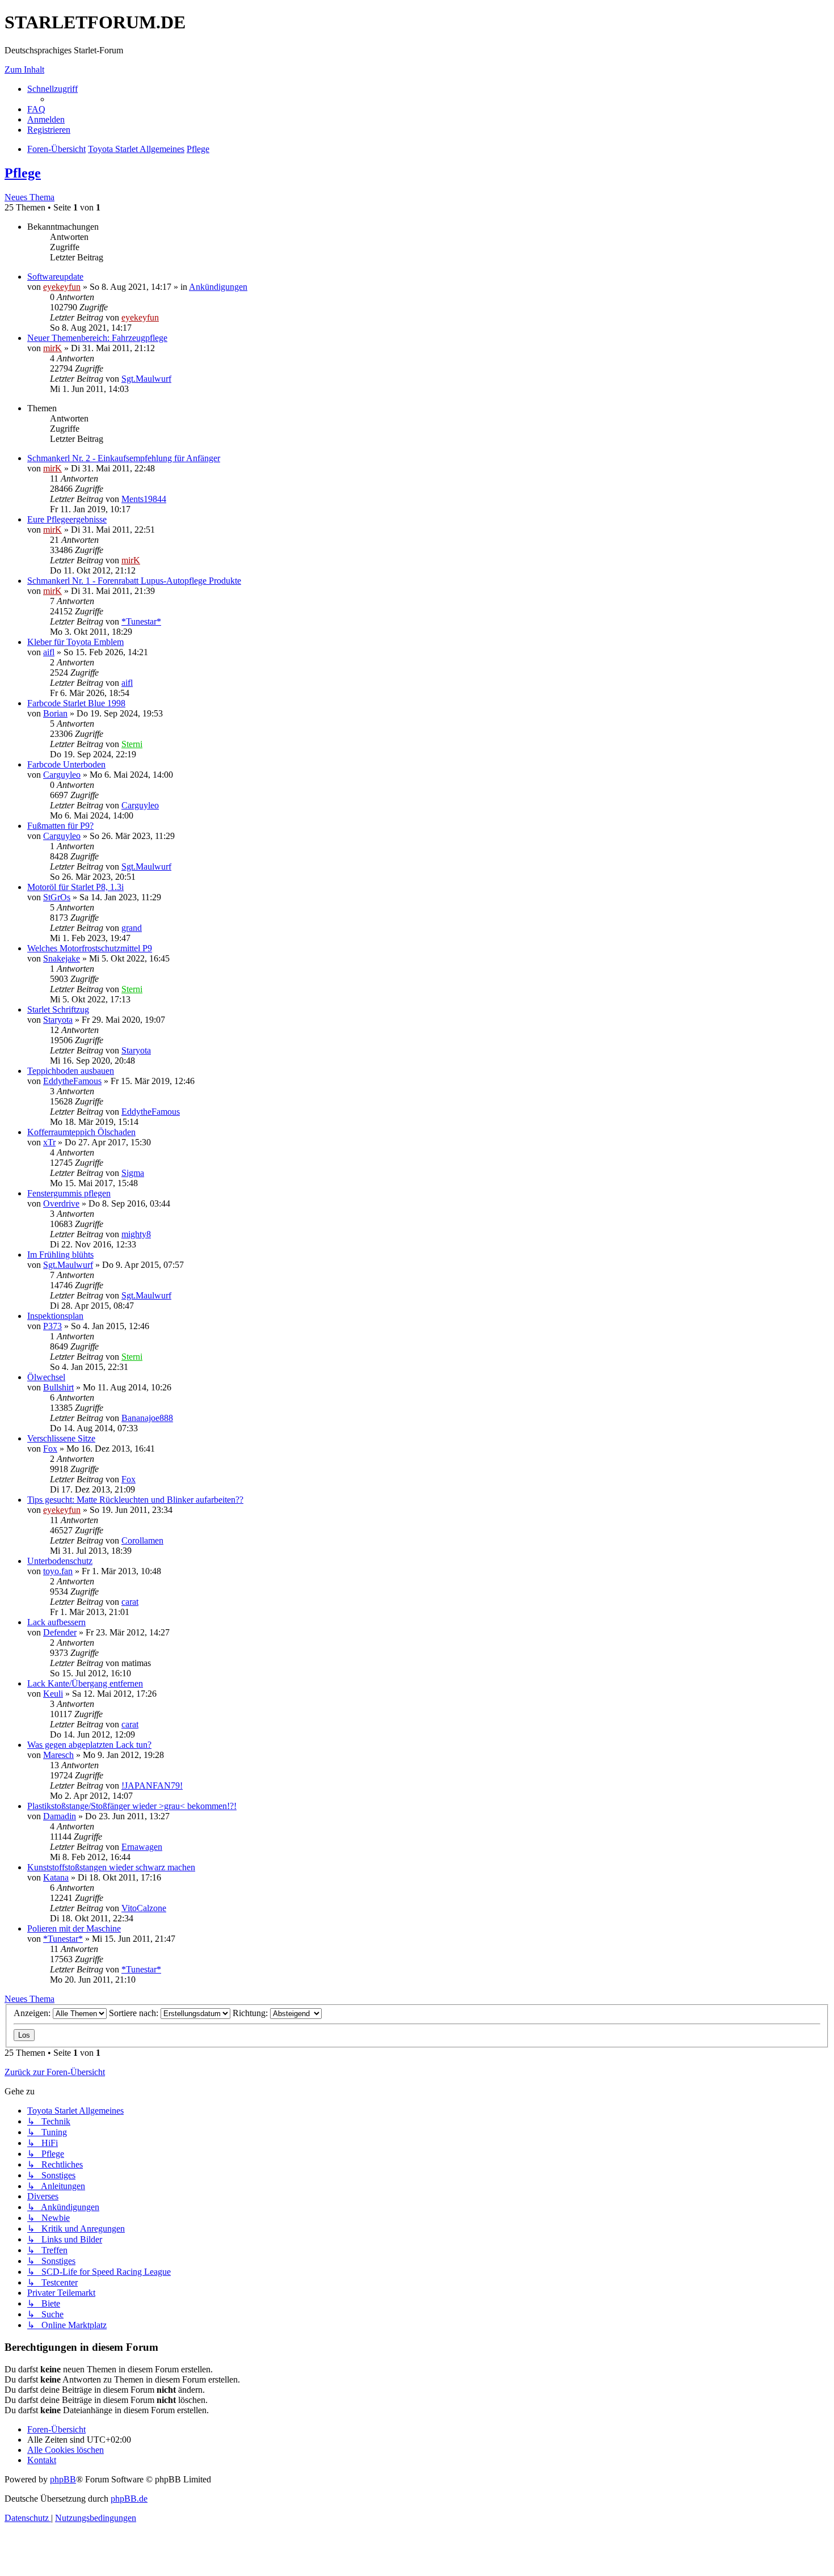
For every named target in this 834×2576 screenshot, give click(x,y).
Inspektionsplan (55, 1316)
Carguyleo (62, 775)
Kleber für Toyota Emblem (75, 642)
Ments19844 (144, 499)
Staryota (58, 1020)
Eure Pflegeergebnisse (67, 519)
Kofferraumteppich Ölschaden (81, 1132)
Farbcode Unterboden (66, 764)
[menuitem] (36, 109)
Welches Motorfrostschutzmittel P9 (90, 948)
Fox (50, 1449)
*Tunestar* (141, 621)
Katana (56, 1877)
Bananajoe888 (147, 1418)
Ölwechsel (46, 1377)
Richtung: (251, 2013)
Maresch (58, 1755)
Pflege (23, 173)
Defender (60, 1632)
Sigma (133, 1173)
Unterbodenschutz (60, 1561)
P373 (52, 1326)
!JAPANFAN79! (152, 1786)
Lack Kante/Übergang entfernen (85, 1683)
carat (130, 1602)
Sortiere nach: (135, 2013)
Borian (55, 713)
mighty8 (136, 1234)
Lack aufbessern (56, 1622)
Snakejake (62, 958)
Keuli (53, 1694)
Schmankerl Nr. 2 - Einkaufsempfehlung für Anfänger (124, 458)
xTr (49, 1142)
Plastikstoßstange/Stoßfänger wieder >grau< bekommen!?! (132, 1806)
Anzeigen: (33, 2013)
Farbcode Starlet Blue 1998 (76, 703)
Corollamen (142, 1540)
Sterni (132, 744)
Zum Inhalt (24, 69)
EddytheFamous (72, 1081)
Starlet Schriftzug (58, 1009)
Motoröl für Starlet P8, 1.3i (75, 887)
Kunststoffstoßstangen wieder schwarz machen (111, 1867)
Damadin (60, 1816)
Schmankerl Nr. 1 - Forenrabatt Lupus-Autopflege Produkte (134, 581)
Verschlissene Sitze (61, 1438)
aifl (49, 652)
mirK (52, 348)
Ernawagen (142, 1847)
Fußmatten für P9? (60, 826)
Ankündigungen (218, 287)
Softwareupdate (55, 277)
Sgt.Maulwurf (146, 379)
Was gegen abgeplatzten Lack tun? (89, 1745)
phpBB (63, 2479)
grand (132, 928)
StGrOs (57, 897)
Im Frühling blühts (60, 1255)
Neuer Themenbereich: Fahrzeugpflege (97, 338)
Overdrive (61, 1203)
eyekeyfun (62, 287)
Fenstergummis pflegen (69, 1193)
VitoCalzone (144, 1908)
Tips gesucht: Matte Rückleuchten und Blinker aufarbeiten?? (135, 1500)
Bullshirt (58, 1387)
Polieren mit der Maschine (74, 1928)
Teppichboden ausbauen (71, 1071)
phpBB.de (129, 2499)
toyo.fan (58, 1571)
